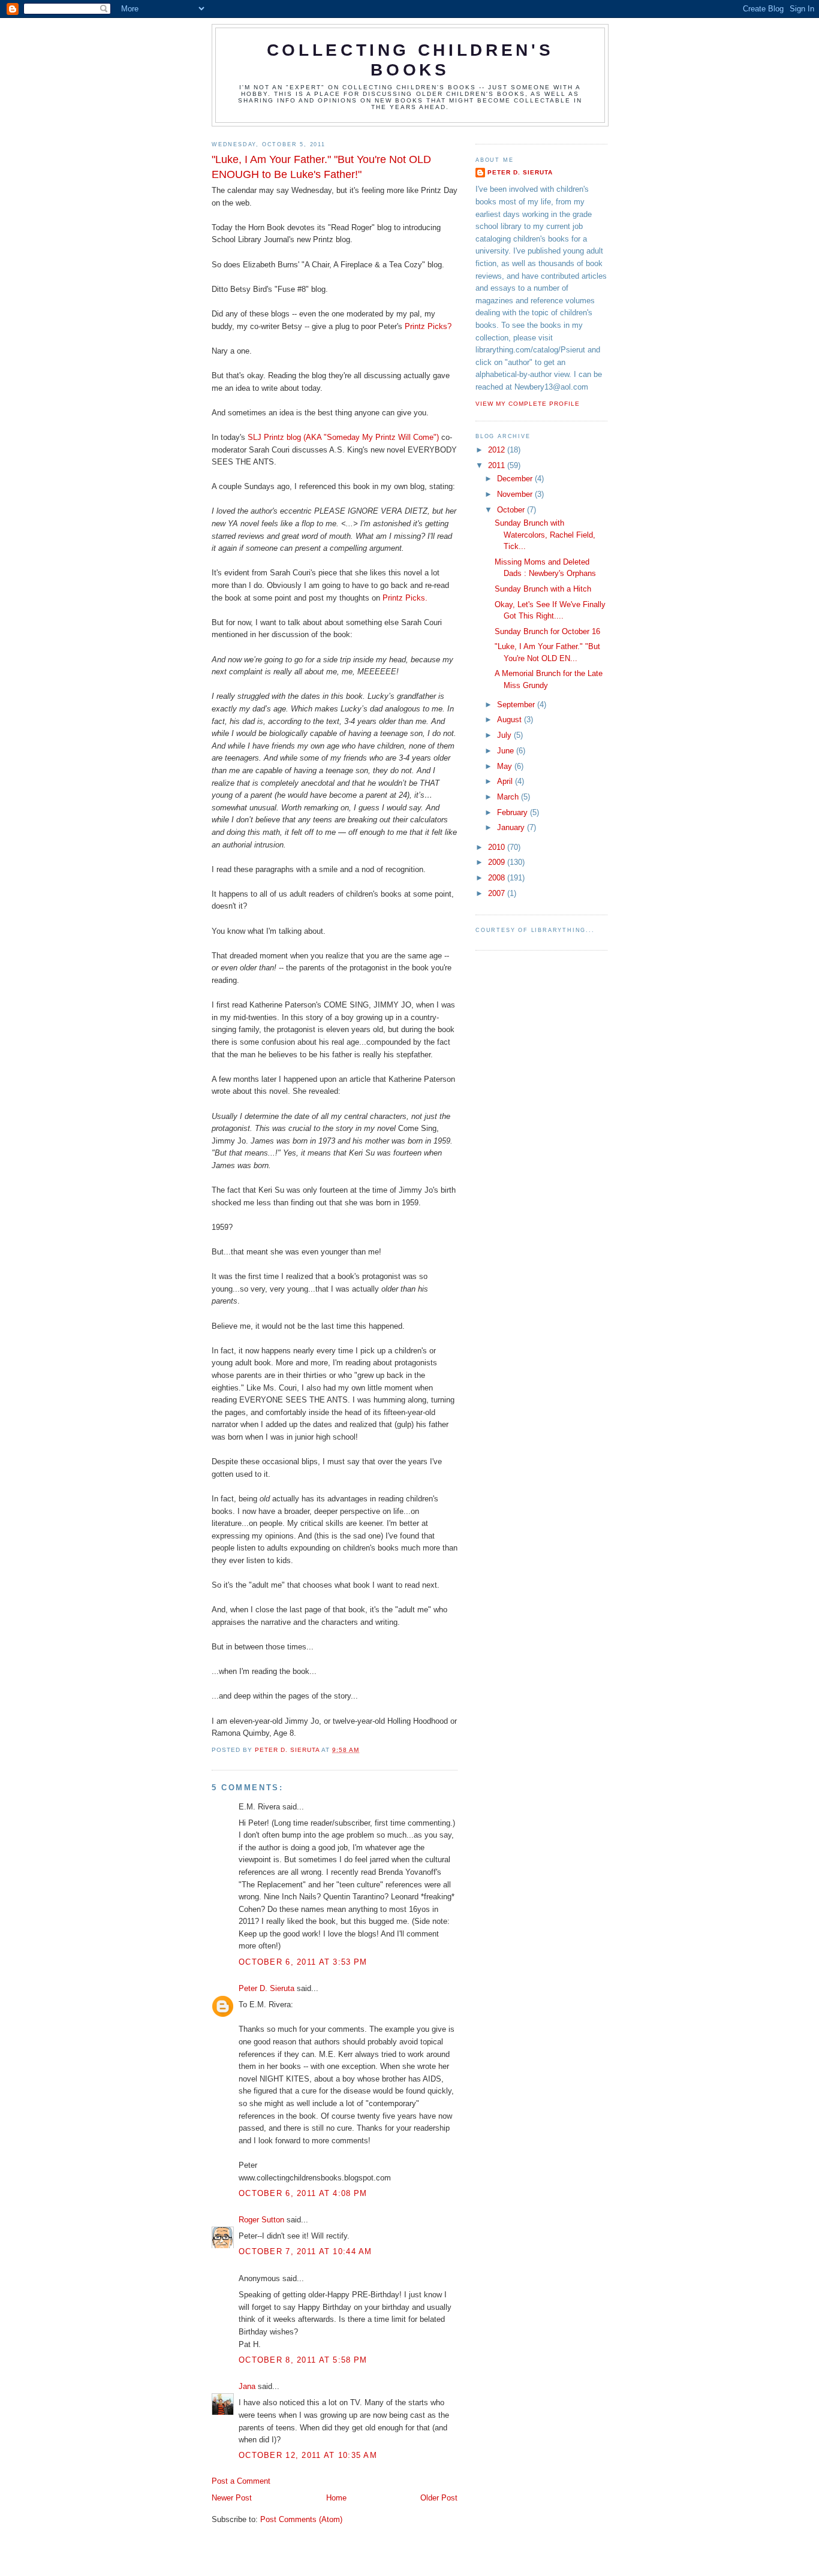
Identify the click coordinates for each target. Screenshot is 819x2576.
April (506, 781)
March (509, 797)
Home (336, 2498)
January (512, 827)
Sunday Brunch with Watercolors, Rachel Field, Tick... (545, 535)
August (511, 720)
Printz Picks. (405, 598)
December (516, 479)
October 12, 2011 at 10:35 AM (308, 2455)
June (507, 751)
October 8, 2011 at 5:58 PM (303, 2360)
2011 (498, 465)
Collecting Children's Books (410, 60)
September (517, 705)
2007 (498, 893)
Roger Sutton (261, 2220)
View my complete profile (528, 404)
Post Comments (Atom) (301, 2519)
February (514, 812)
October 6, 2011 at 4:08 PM (303, 2193)
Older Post (439, 2498)
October (512, 510)
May (506, 766)
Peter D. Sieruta (267, 1988)
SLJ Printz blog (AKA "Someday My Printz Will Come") (344, 437)
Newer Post (232, 2498)
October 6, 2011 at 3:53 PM (303, 1962)
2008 (498, 878)
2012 (498, 450)
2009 (498, 862)
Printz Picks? (428, 326)
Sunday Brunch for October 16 (547, 631)
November (516, 494)
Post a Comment (241, 2481)
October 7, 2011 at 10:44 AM (305, 2251)
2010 (498, 847)
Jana (247, 2386)
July (505, 735)
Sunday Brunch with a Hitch (543, 589)
